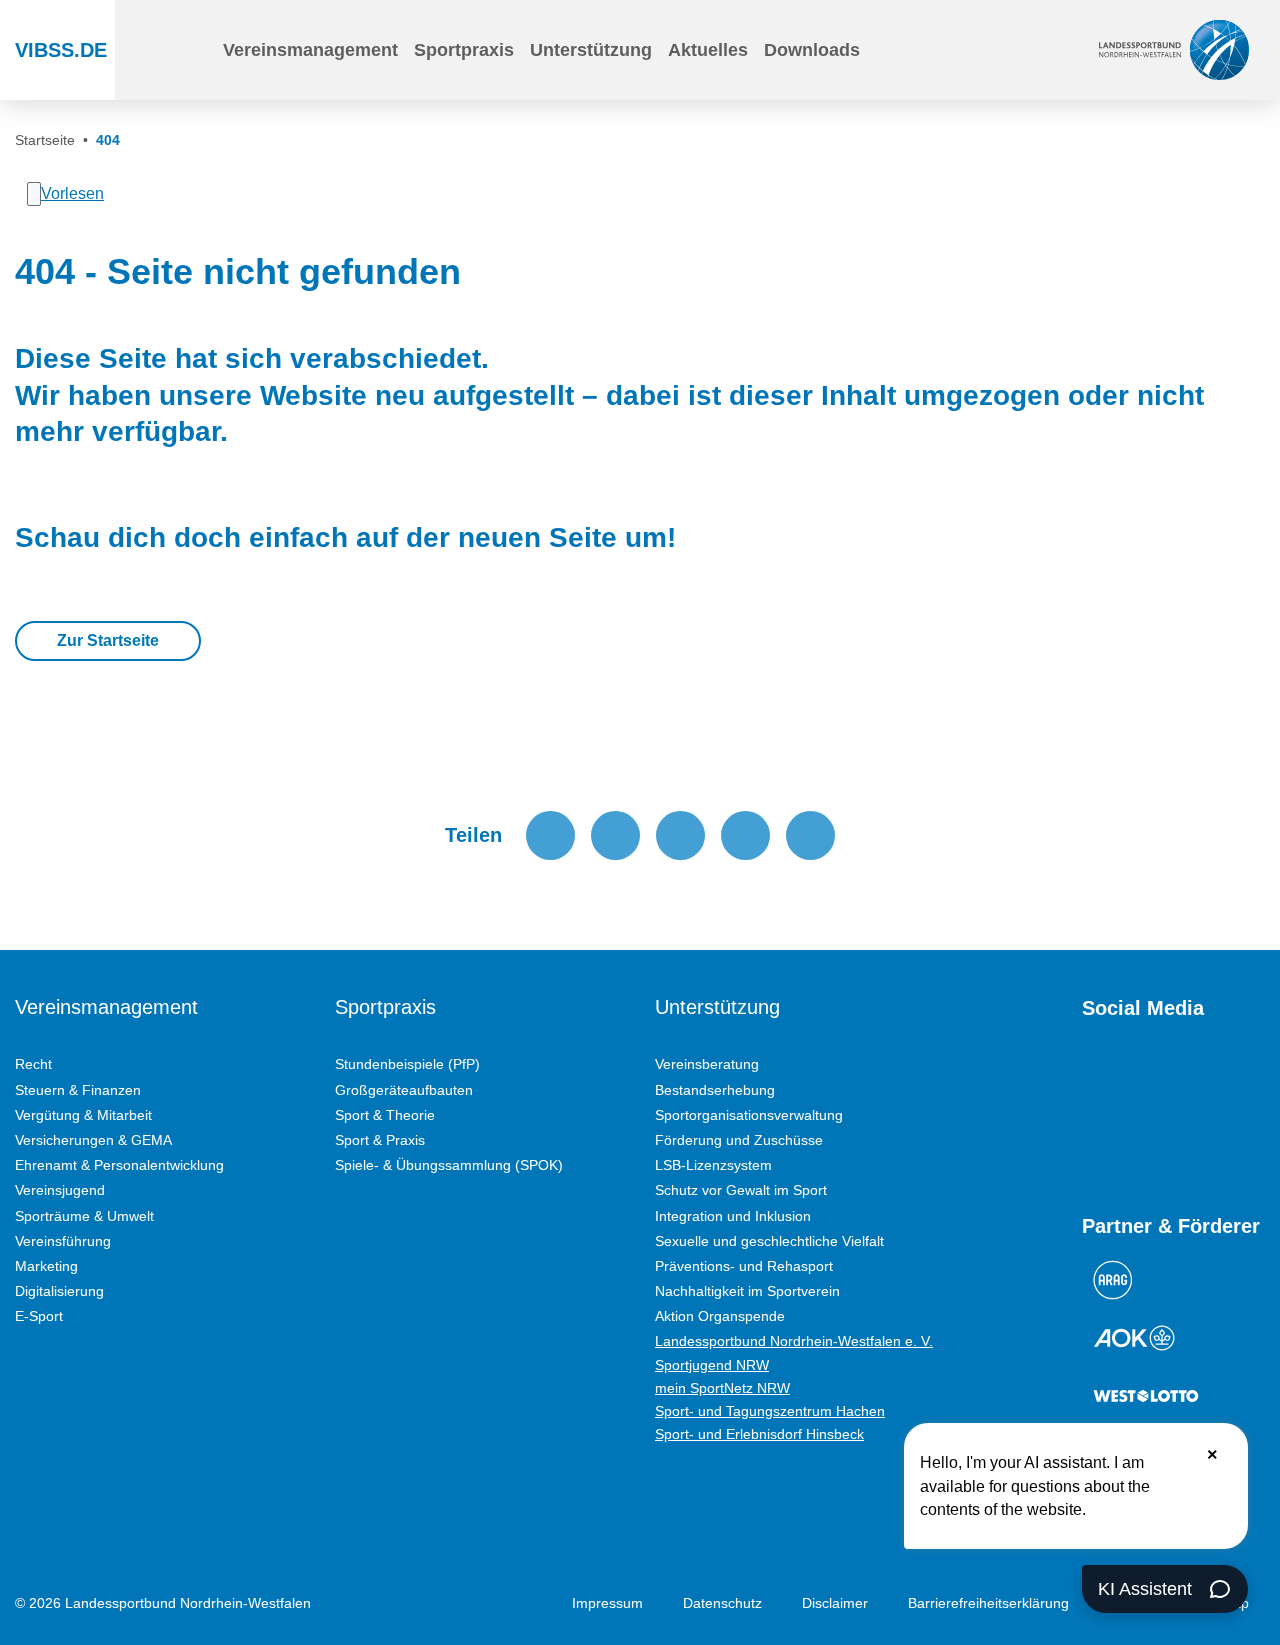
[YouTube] (1092, 1078)
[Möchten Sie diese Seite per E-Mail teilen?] (745, 835)
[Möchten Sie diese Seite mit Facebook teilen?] (550, 835)
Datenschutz (722, 1603)
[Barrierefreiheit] (951, 50)
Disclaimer (835, 1603)
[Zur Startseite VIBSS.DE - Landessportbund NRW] (1174, 49)
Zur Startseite (108, 640)
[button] (310, 50)
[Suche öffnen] (193, 50)
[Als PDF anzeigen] (810, 835)
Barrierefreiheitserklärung (988, 1603)
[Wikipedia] (1092, 1141)
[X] (1200, 1078)
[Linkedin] (1128, 1141)
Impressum (607, 1603)
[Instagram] (1128, 1078)
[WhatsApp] (1236, 1078)
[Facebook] (1164, 1078)
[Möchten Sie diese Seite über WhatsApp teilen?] (680, 835)
